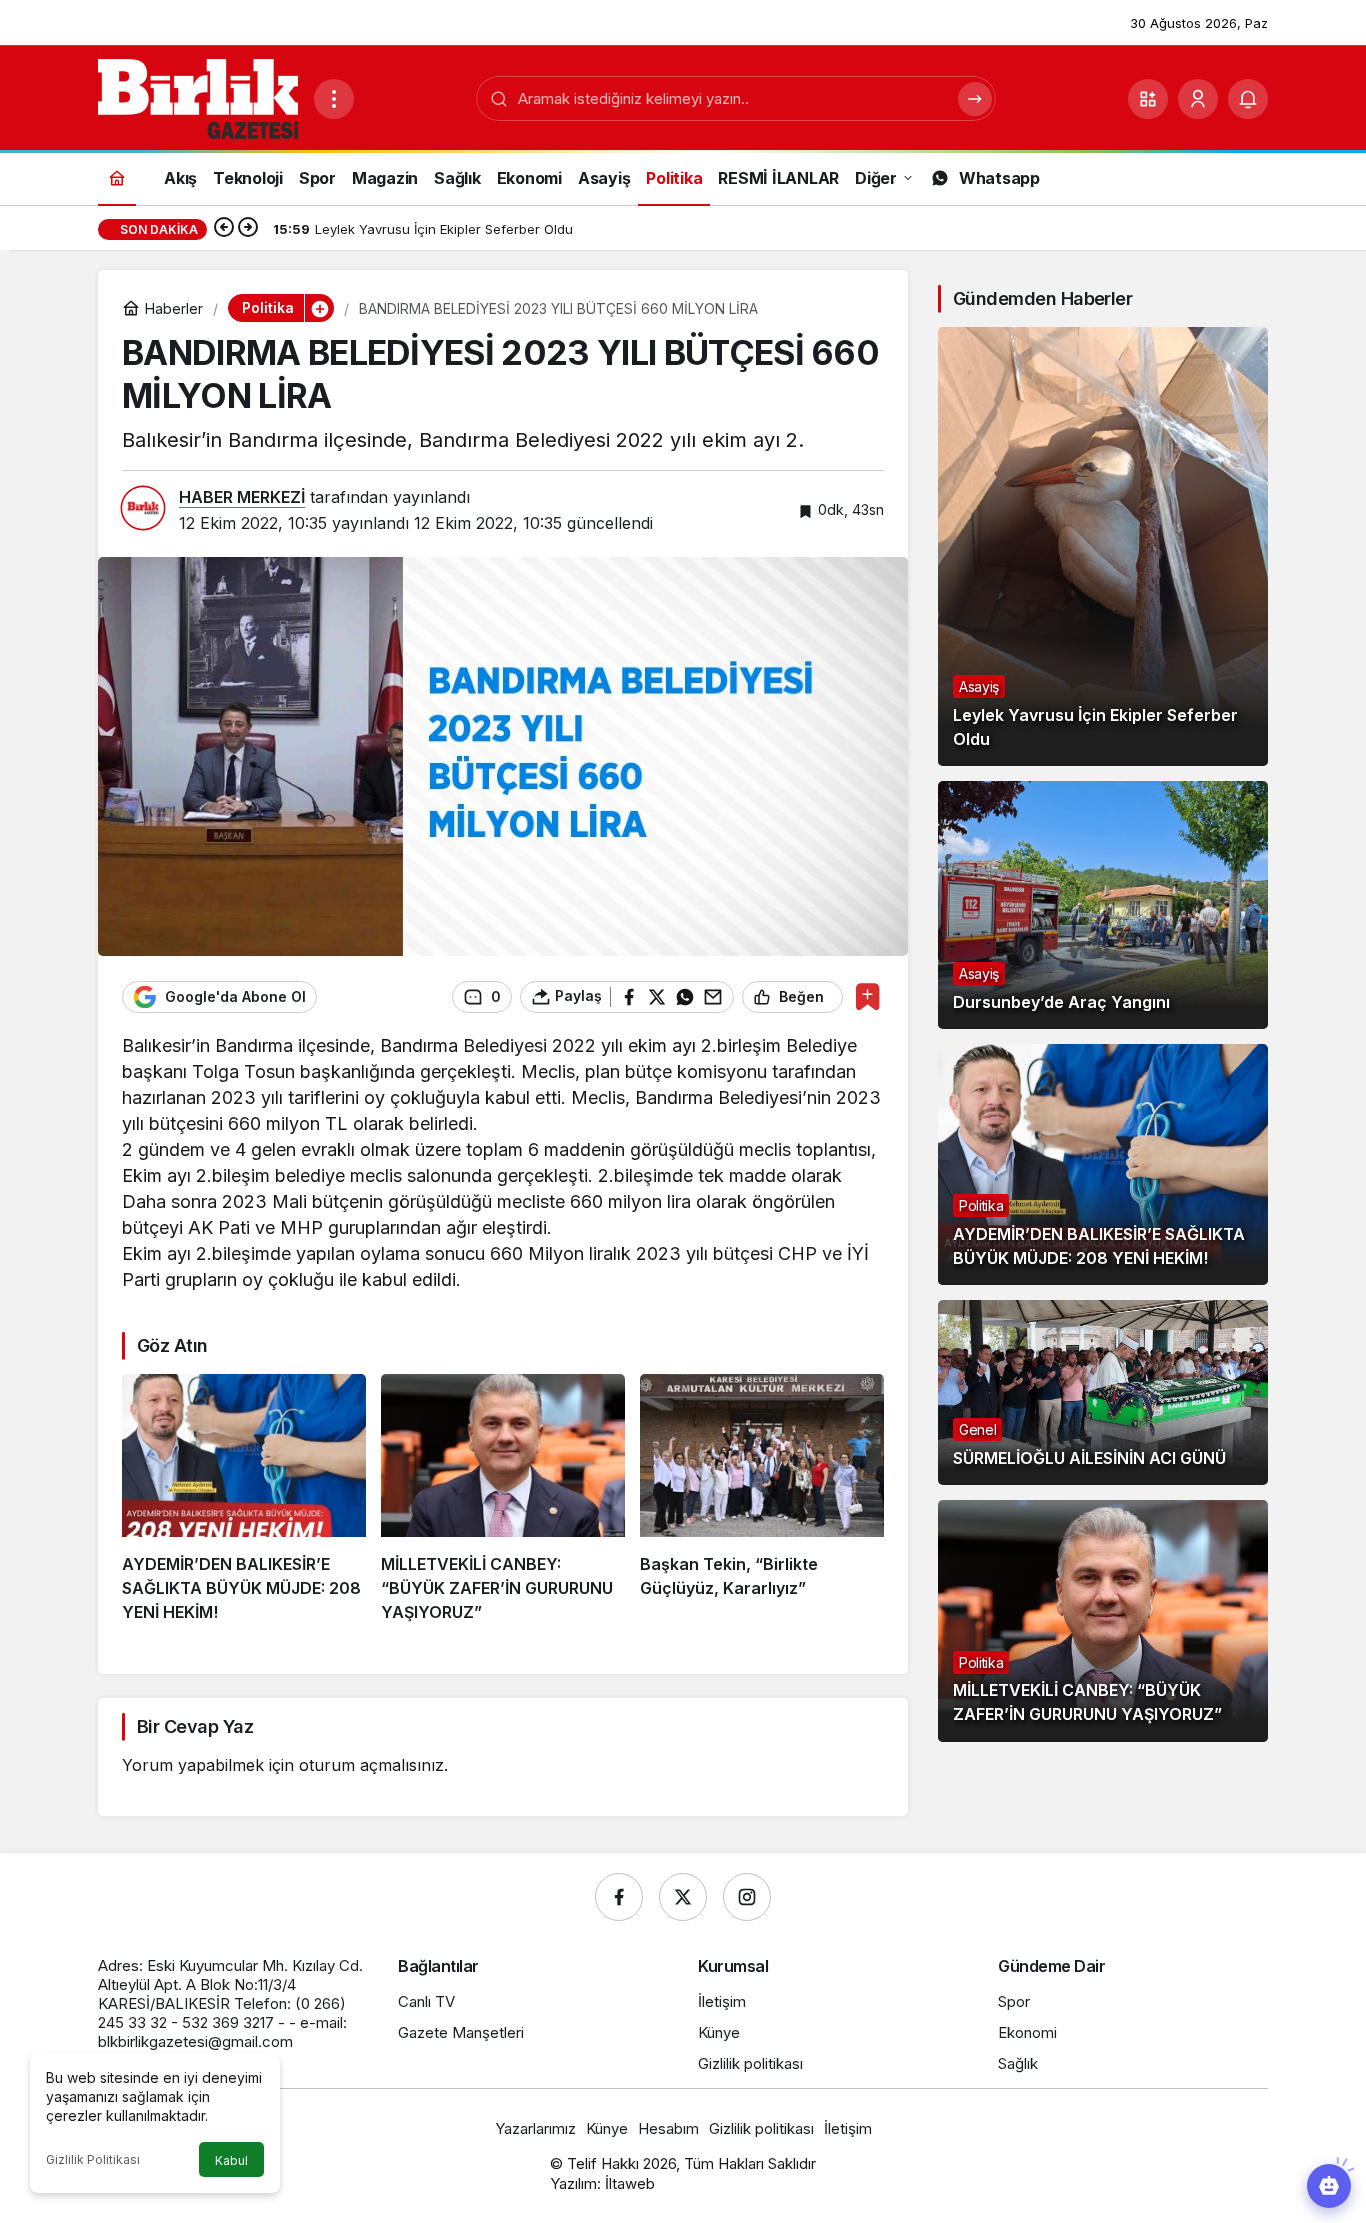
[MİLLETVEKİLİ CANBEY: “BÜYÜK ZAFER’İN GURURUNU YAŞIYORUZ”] (503, 1499)
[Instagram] (747, 1897)
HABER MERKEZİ (242, 497)
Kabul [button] (231, 2160)
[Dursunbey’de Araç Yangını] (1103, 905)
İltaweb (630, 2183)
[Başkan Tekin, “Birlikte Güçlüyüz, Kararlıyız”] (762, 1499)
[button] (1148, 99)
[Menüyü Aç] (334, 99)
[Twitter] (683, 1897)
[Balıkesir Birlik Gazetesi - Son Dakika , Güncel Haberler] (198, 97)
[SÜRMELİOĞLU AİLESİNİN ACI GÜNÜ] (1103, 1393)
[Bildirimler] (1248, 99)
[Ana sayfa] (117, 177)
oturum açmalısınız (371, 1765)
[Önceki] (224, 229)
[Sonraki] (248, 229)
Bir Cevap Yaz (195, 1726)
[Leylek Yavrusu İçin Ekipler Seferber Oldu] (1103, 546)
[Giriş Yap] (1198, 99)
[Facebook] (619, 1897)
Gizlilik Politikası (93, 2159)
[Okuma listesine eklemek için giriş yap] (867, 996)
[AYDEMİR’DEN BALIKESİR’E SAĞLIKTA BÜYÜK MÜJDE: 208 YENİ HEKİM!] (244, 1499)
